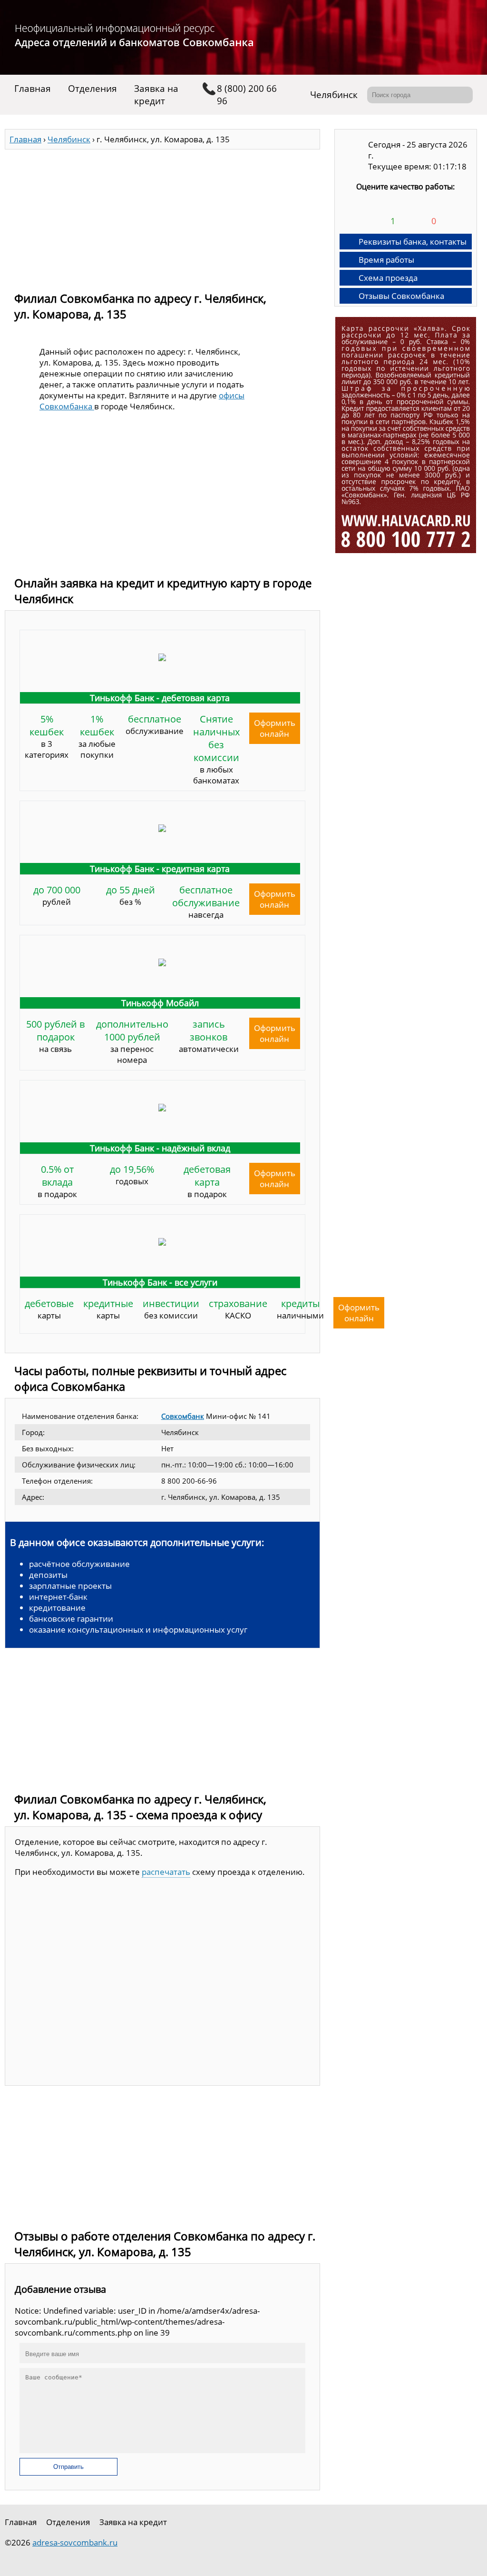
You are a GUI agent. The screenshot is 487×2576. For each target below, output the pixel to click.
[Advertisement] (162, 216)
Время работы (386, 260)
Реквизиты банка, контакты (413, 242)
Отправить (68, 2467)
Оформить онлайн (275, 728)
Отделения (93, 89)
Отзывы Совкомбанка (401, 296)
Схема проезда (388, 278)
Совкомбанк (183, 1416)
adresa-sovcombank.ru (75, 2542)
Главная (33, 89)
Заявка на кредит (156, 95)
